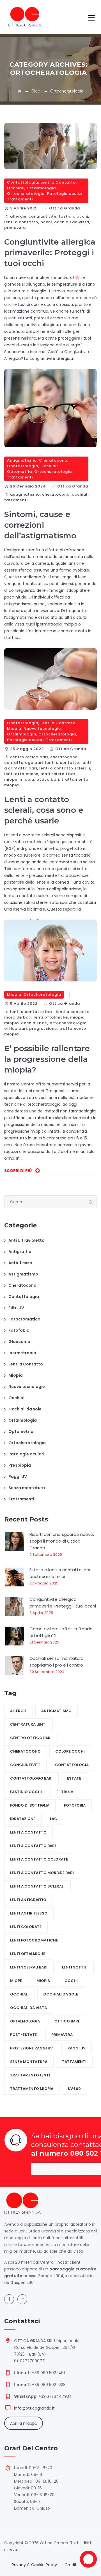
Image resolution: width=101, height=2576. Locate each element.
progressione (43, 1029)
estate (74, 1778)
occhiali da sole (61, 1994)
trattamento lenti (30, 2075)
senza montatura (29, 2062)
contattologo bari (24, 763)
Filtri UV (16, 1308)
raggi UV (76, 2048)
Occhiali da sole (25, 1409)
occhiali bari (34, 1023)
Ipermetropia (22, 1353)
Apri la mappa (24, 2423)
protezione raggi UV (31, 2048)
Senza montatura (27, 1488)
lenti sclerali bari (59, 774)
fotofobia (75, 1805)
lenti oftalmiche (21, 774)
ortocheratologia (68, 1023)
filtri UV (65, 1792)
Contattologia (23, 182)
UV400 (74, 2089)
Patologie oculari (65, 194)
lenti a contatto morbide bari (42, 1873)
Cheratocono (53, 460)
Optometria (19, 472)
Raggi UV (18, 1476)
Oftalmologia (41, 188)
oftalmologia (25, 2021)
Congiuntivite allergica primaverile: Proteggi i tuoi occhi (50, 252)
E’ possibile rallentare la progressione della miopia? (47, 1059)
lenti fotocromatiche (34, 1940)
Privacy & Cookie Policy (34, 2565)
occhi (46, 222)
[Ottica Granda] (25, 17)
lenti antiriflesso (29, 1913)
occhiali (80, 494)
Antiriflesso (20, 1263)
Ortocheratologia (26, 194)
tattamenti (16, 500)
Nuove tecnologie (42, 729)
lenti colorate (26, 1927)
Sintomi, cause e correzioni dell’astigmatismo (40, 525)
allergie (18, 216)
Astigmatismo (22, 460)
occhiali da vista (72, 222)
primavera (15, 228)
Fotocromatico (24, 1319)
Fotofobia (19, 1330)
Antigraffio (20, 1252)
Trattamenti (20, 199)
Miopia (14, 729)
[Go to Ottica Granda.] (19, 91)
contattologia (72, 1765)
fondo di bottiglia (30, 1805)
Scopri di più (18, 1171)
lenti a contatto (21, 222)
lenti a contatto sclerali (65, 768)
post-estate (23, 2035)
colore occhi (70, 1751)
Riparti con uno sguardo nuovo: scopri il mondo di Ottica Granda (62, 1541)
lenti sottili (75, 1967)
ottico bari (48, 779)
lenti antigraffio (28, 1900)
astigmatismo (25, 494)
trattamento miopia (32, 2089)
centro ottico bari (29, 757)
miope (11, 779)
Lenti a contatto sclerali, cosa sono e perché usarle (44, 810)
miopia (27, 779)
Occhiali (16, 188)
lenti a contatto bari (32, 1012)
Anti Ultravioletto (27, 1240)
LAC (54, 1819)
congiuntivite (43, 216)
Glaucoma (19, 1342)
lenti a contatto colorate (39, 1859)
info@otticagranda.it (34, 2408)
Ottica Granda (65, 208)
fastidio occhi (73, 216)
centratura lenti (28, 1724)
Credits (72, 2565)
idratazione (23, 1819)
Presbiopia (20, 1465)
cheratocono (56, 494)
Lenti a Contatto (58, 182)
